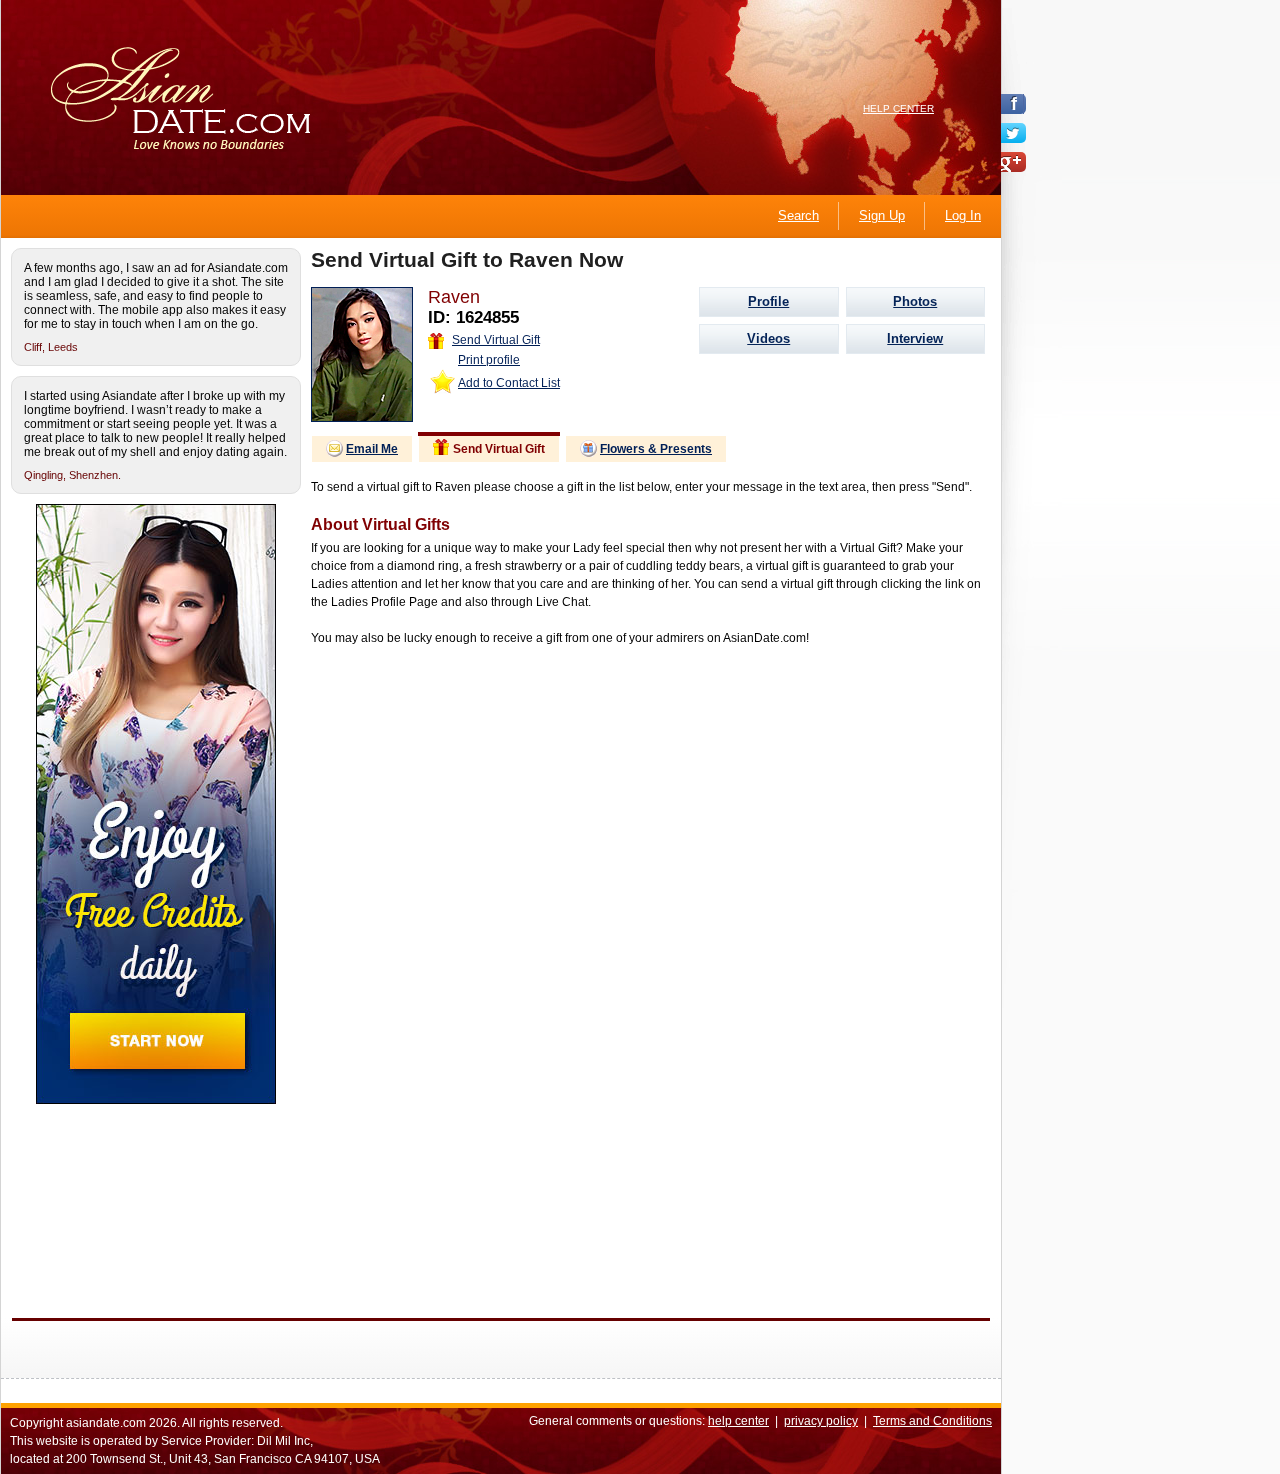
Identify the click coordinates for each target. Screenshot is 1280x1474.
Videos (768, 338)
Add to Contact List (509, 383)
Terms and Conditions (932, 1421)
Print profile (489, 360)
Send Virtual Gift (496, 340)
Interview (915, 338)
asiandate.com (106, 1423)
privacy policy (821, 1421)
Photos (915, 301)
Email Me (372, 449)
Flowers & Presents (656, 449)
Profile (768, 301)
